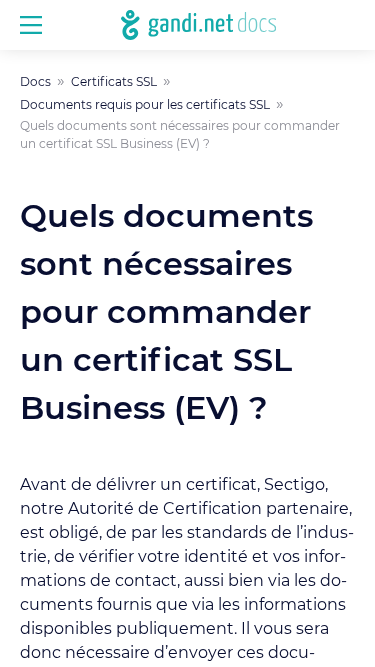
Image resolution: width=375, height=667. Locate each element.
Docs (35, 82)
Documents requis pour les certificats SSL (145, 105)
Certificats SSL (114, 82)
